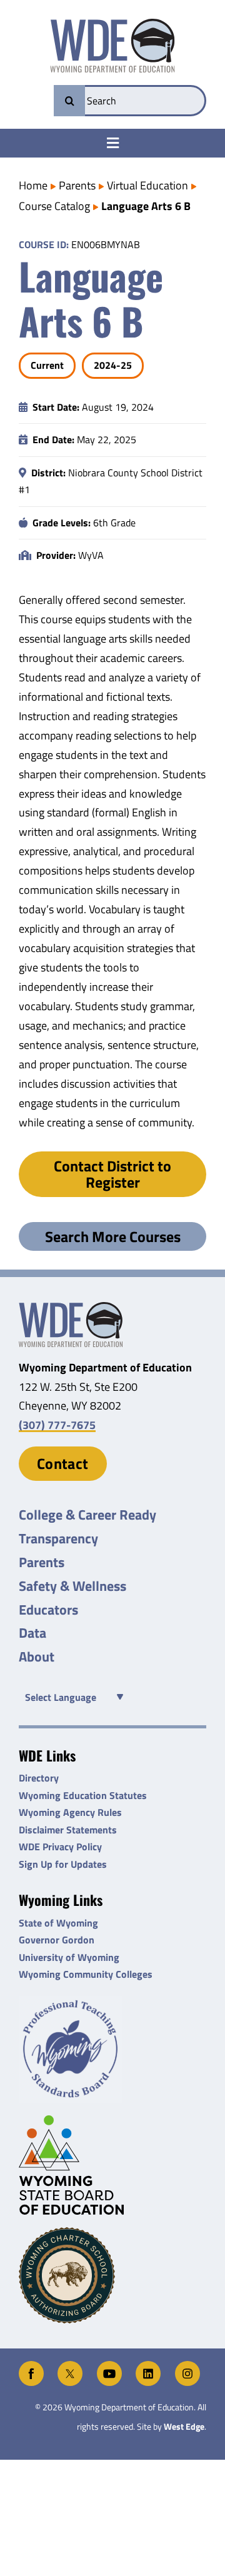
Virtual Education (147, 185)
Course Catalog (54, 206)
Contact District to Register (112, 1174)
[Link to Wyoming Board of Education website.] (112, 2165)
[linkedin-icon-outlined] (148, 2366)
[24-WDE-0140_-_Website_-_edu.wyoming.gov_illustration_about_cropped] (71, 1307)
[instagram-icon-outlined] (187, 2366)
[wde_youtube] (109, 2366)
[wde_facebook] (31, 2366)
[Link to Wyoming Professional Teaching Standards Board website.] (112, 2049)
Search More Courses (113, 1236)
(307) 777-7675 (57, 1425)
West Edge (184, 2427)
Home (33, 185)
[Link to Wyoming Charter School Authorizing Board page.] (112, 2275)
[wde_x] (70, 2366)
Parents (77, 185)
